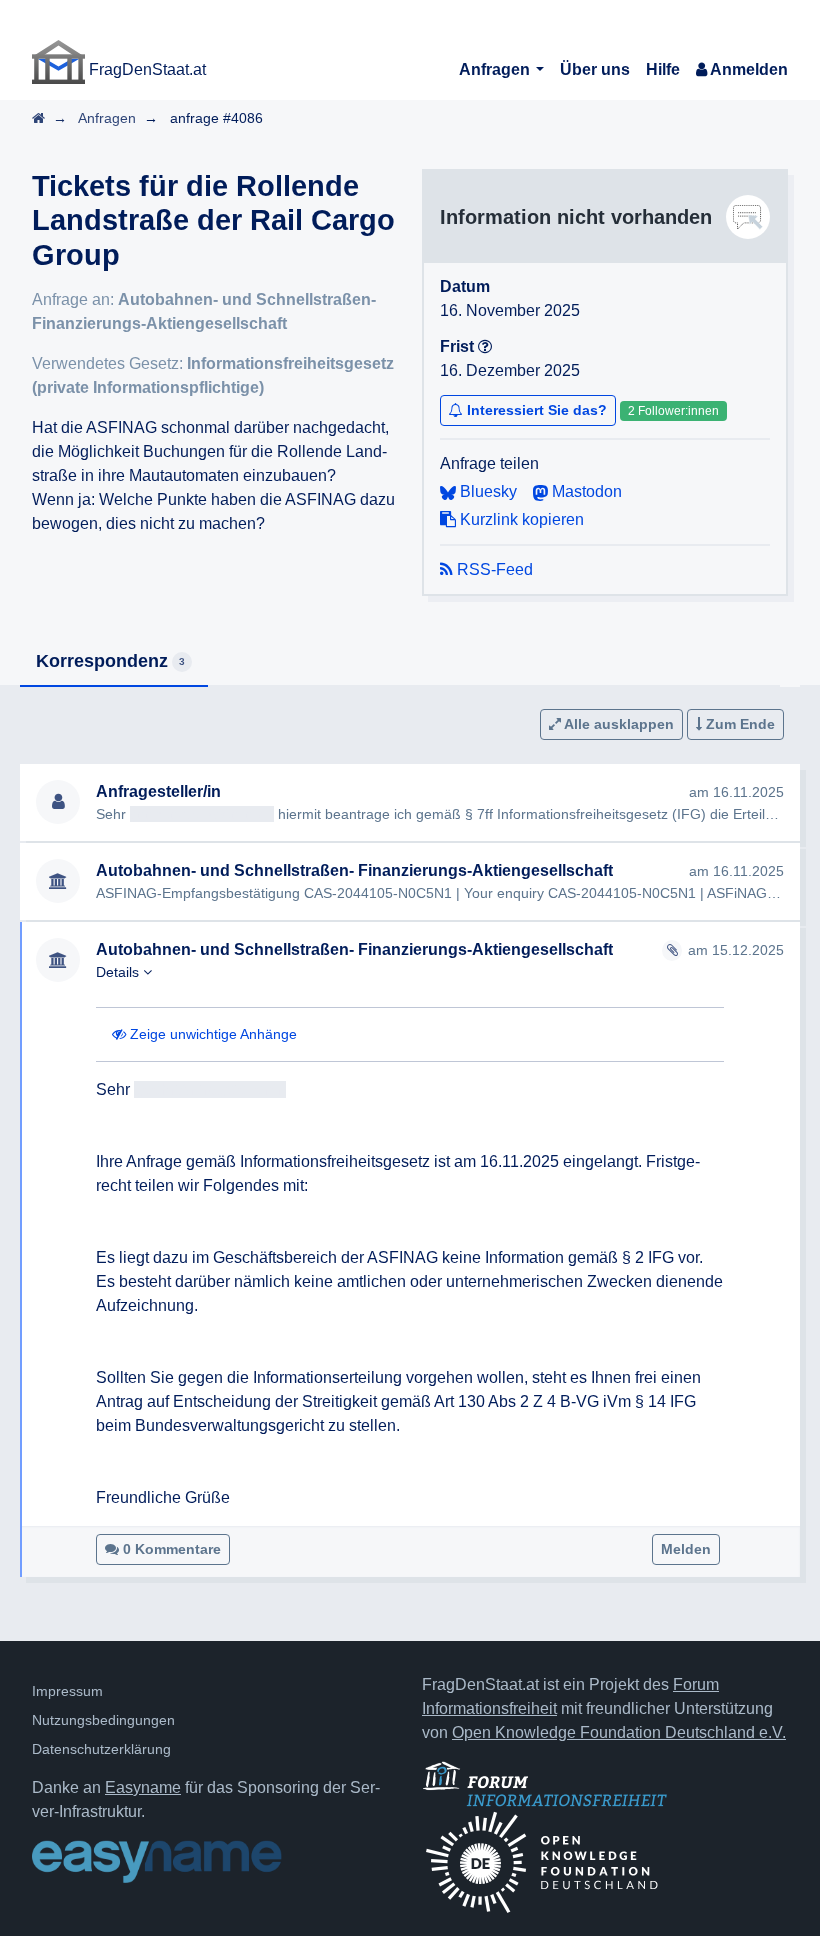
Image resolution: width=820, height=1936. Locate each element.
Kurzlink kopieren (520, 519)
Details (119, 972)
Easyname (143, 1787)
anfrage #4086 (216, 118)
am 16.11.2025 (736, 792)
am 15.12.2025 (736, 950)
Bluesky (486, 491)
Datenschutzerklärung (101, 1749)
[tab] (114, 662)
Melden (686, 1549)
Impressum (67, 1691)
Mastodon (585, 491)
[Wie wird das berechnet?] (485, 346)
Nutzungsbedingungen (103, 1720)
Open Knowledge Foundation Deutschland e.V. (619, 1732)
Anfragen (496, 69)
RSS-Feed (493, 569)
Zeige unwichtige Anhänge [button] (211, 1034)
